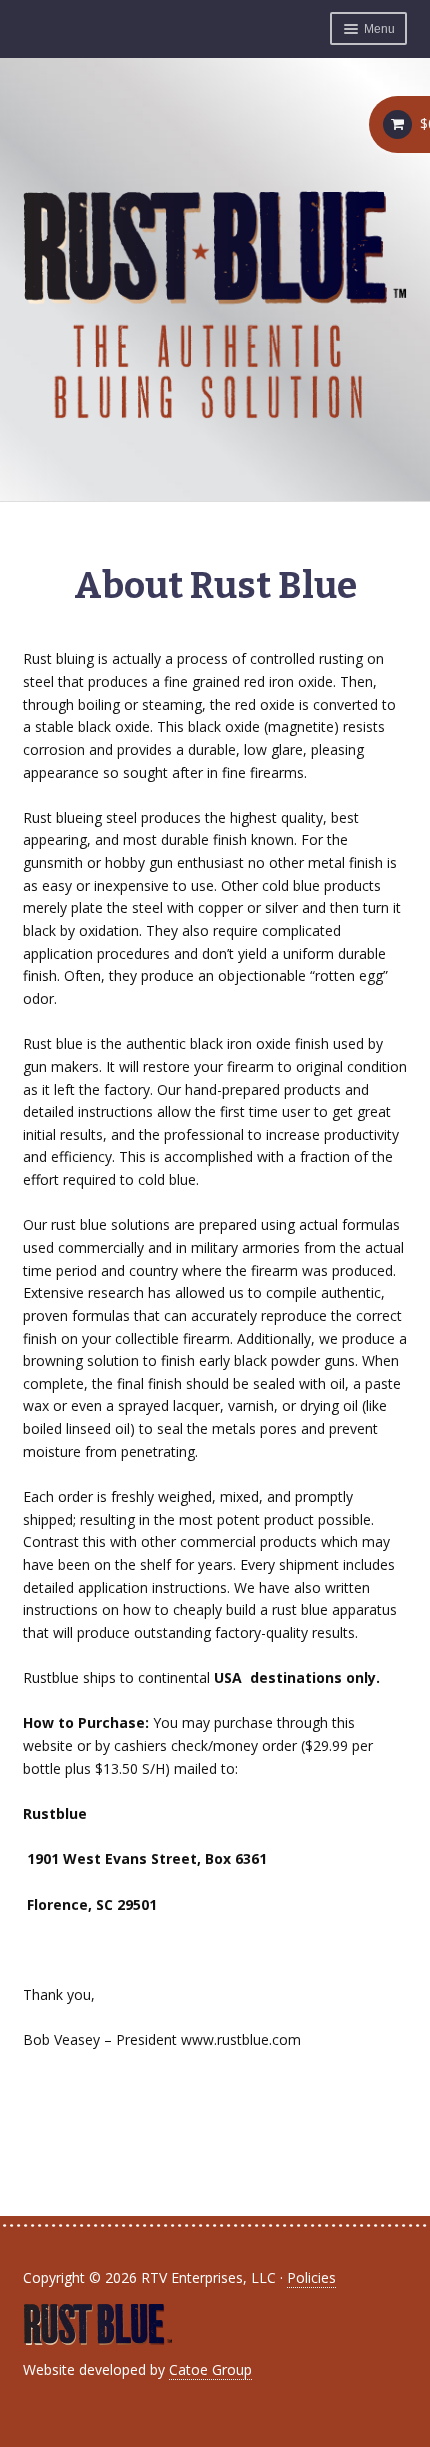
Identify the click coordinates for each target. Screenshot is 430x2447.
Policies (311, 2277)
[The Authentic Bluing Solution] (215, 305)
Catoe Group (210, 2369)
